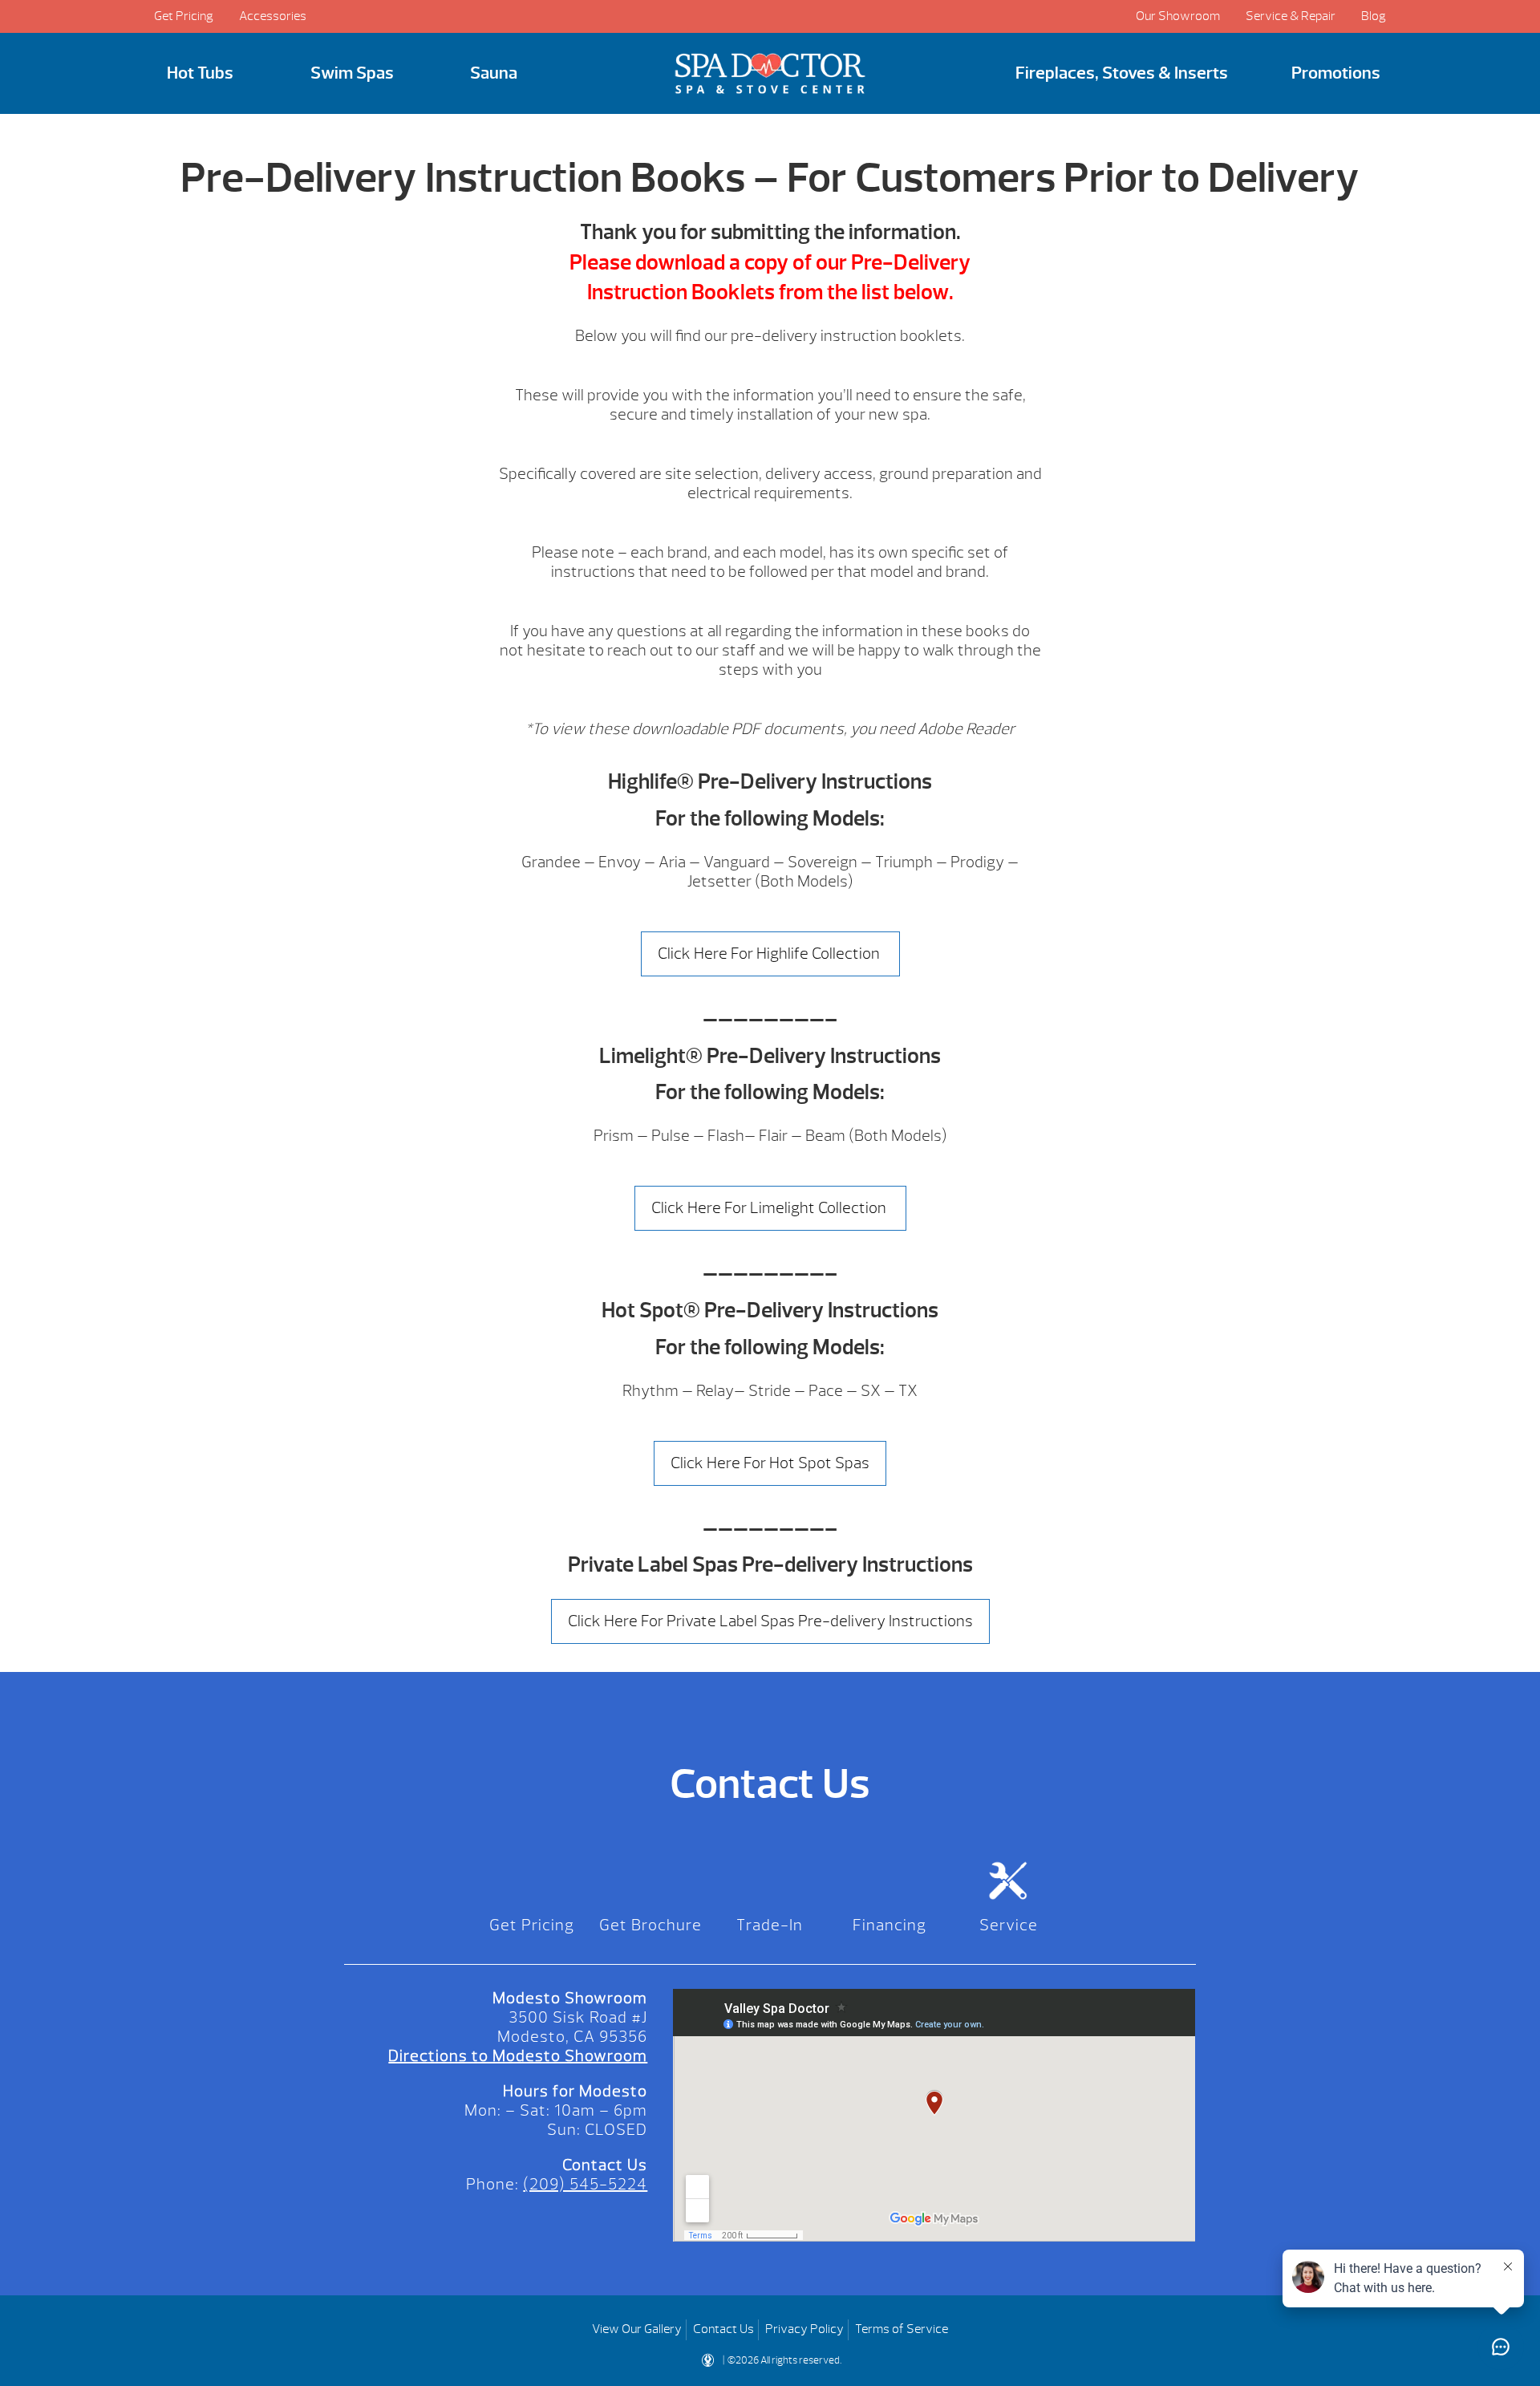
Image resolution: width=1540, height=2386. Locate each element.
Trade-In (770, 1925)
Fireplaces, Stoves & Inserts (1122, 73)
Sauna (494, 73)
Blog (1374, 16)
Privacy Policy (804, 2329)
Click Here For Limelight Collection (770, 1208)
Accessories (273, 16)
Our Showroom (1178, 16)
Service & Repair (1291, 16)
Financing (890, 1925)
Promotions (1336, 73)
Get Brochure (650, 1925)
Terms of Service (902, 2329)
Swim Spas (352, 73)
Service (1009, 1925)
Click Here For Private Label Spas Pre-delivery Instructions (770, 1621)
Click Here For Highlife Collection (770, 954)
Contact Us (723, 2329)
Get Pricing (184, 16)
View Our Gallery (637, 2329)
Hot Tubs (200, 73)
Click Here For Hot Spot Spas (770, 1463)
